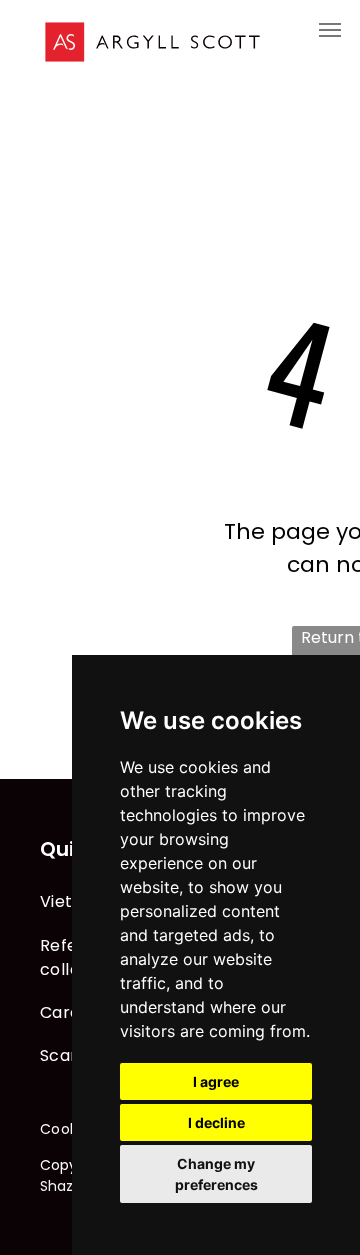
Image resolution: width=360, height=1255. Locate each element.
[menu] (330, 30)
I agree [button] (216, 1081)
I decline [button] (216, 1122)
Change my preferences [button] (216, 1174)
